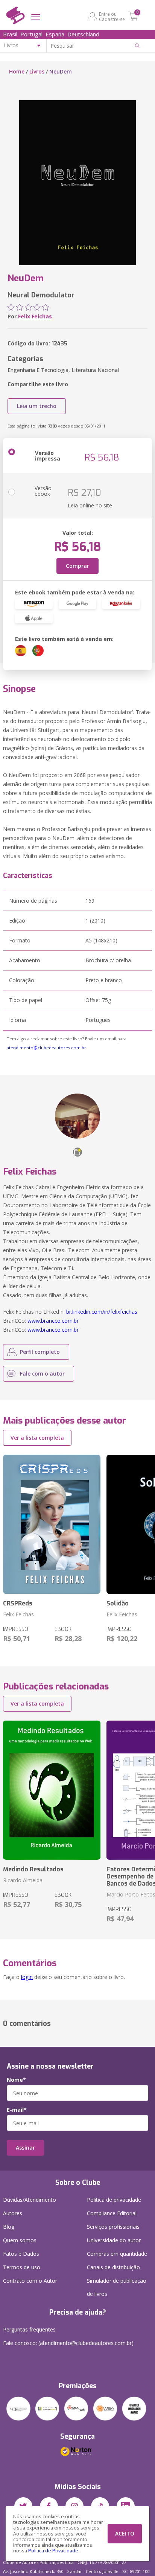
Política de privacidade (114, 2200)
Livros (37, 71)
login (27, 1977)
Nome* (16, 2080)
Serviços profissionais (113, 2227)
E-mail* (17, 2110)
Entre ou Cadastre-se (112, 17)
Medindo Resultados (33, 1869)
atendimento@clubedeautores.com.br (46, 1048)
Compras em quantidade (117, 2254)
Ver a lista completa (37, 1438)
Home (17, 71)
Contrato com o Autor (30, 2281)
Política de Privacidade (53, 2551)
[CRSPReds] (52, 1524)
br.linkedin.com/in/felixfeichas (102, 1312)
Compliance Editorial (112, 2213)
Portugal (31, 34)
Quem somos (20, 2240)
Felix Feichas (35, 316)
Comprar (77, 566)
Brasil (10, 34)
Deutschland (83, 34)
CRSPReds (18, 1603)
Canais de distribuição (113, 2267)
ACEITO (125, 2533)
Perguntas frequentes (29, 2329)
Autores (13, 2213)
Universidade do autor (114, 2240)
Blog (9, 2227)
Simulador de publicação (117, 2287)
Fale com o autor (42, 1374)
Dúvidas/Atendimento (30, 2200)
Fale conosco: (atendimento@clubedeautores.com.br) (68, 2343)
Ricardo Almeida (23, 1880)
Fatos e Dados (21, 2254)
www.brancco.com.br (53, 1321)
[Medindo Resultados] (52, 1790)
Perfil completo (40, 1352)
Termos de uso (22, 2267)
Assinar (25, 2148)
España (55, 34)
